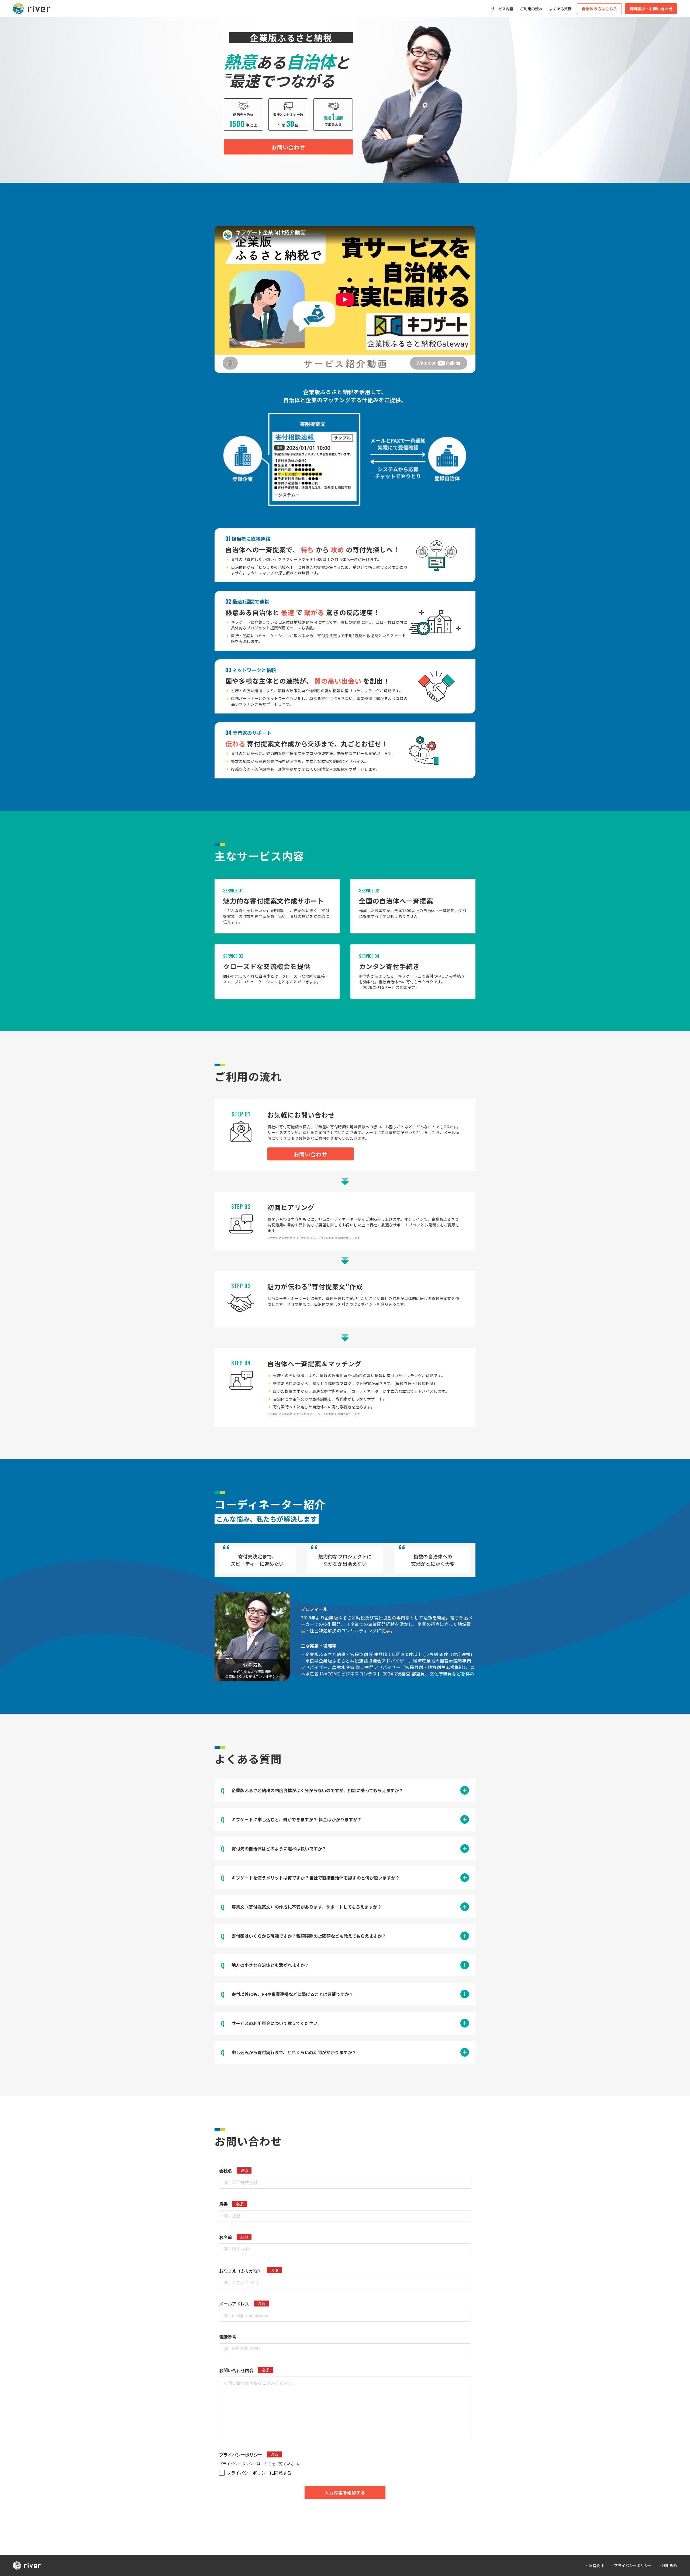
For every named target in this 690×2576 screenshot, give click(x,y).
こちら (266, 2464)
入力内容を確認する (345, 2492)
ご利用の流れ (531, 9)
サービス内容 (502, 9)
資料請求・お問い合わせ (651, 9)
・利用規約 (668, 2565)
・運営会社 (594, 2565)
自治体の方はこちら (599, 9)
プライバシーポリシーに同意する (259, 2473)
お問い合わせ (288, 147)
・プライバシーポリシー (631, 2565)
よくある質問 (560, 9)
